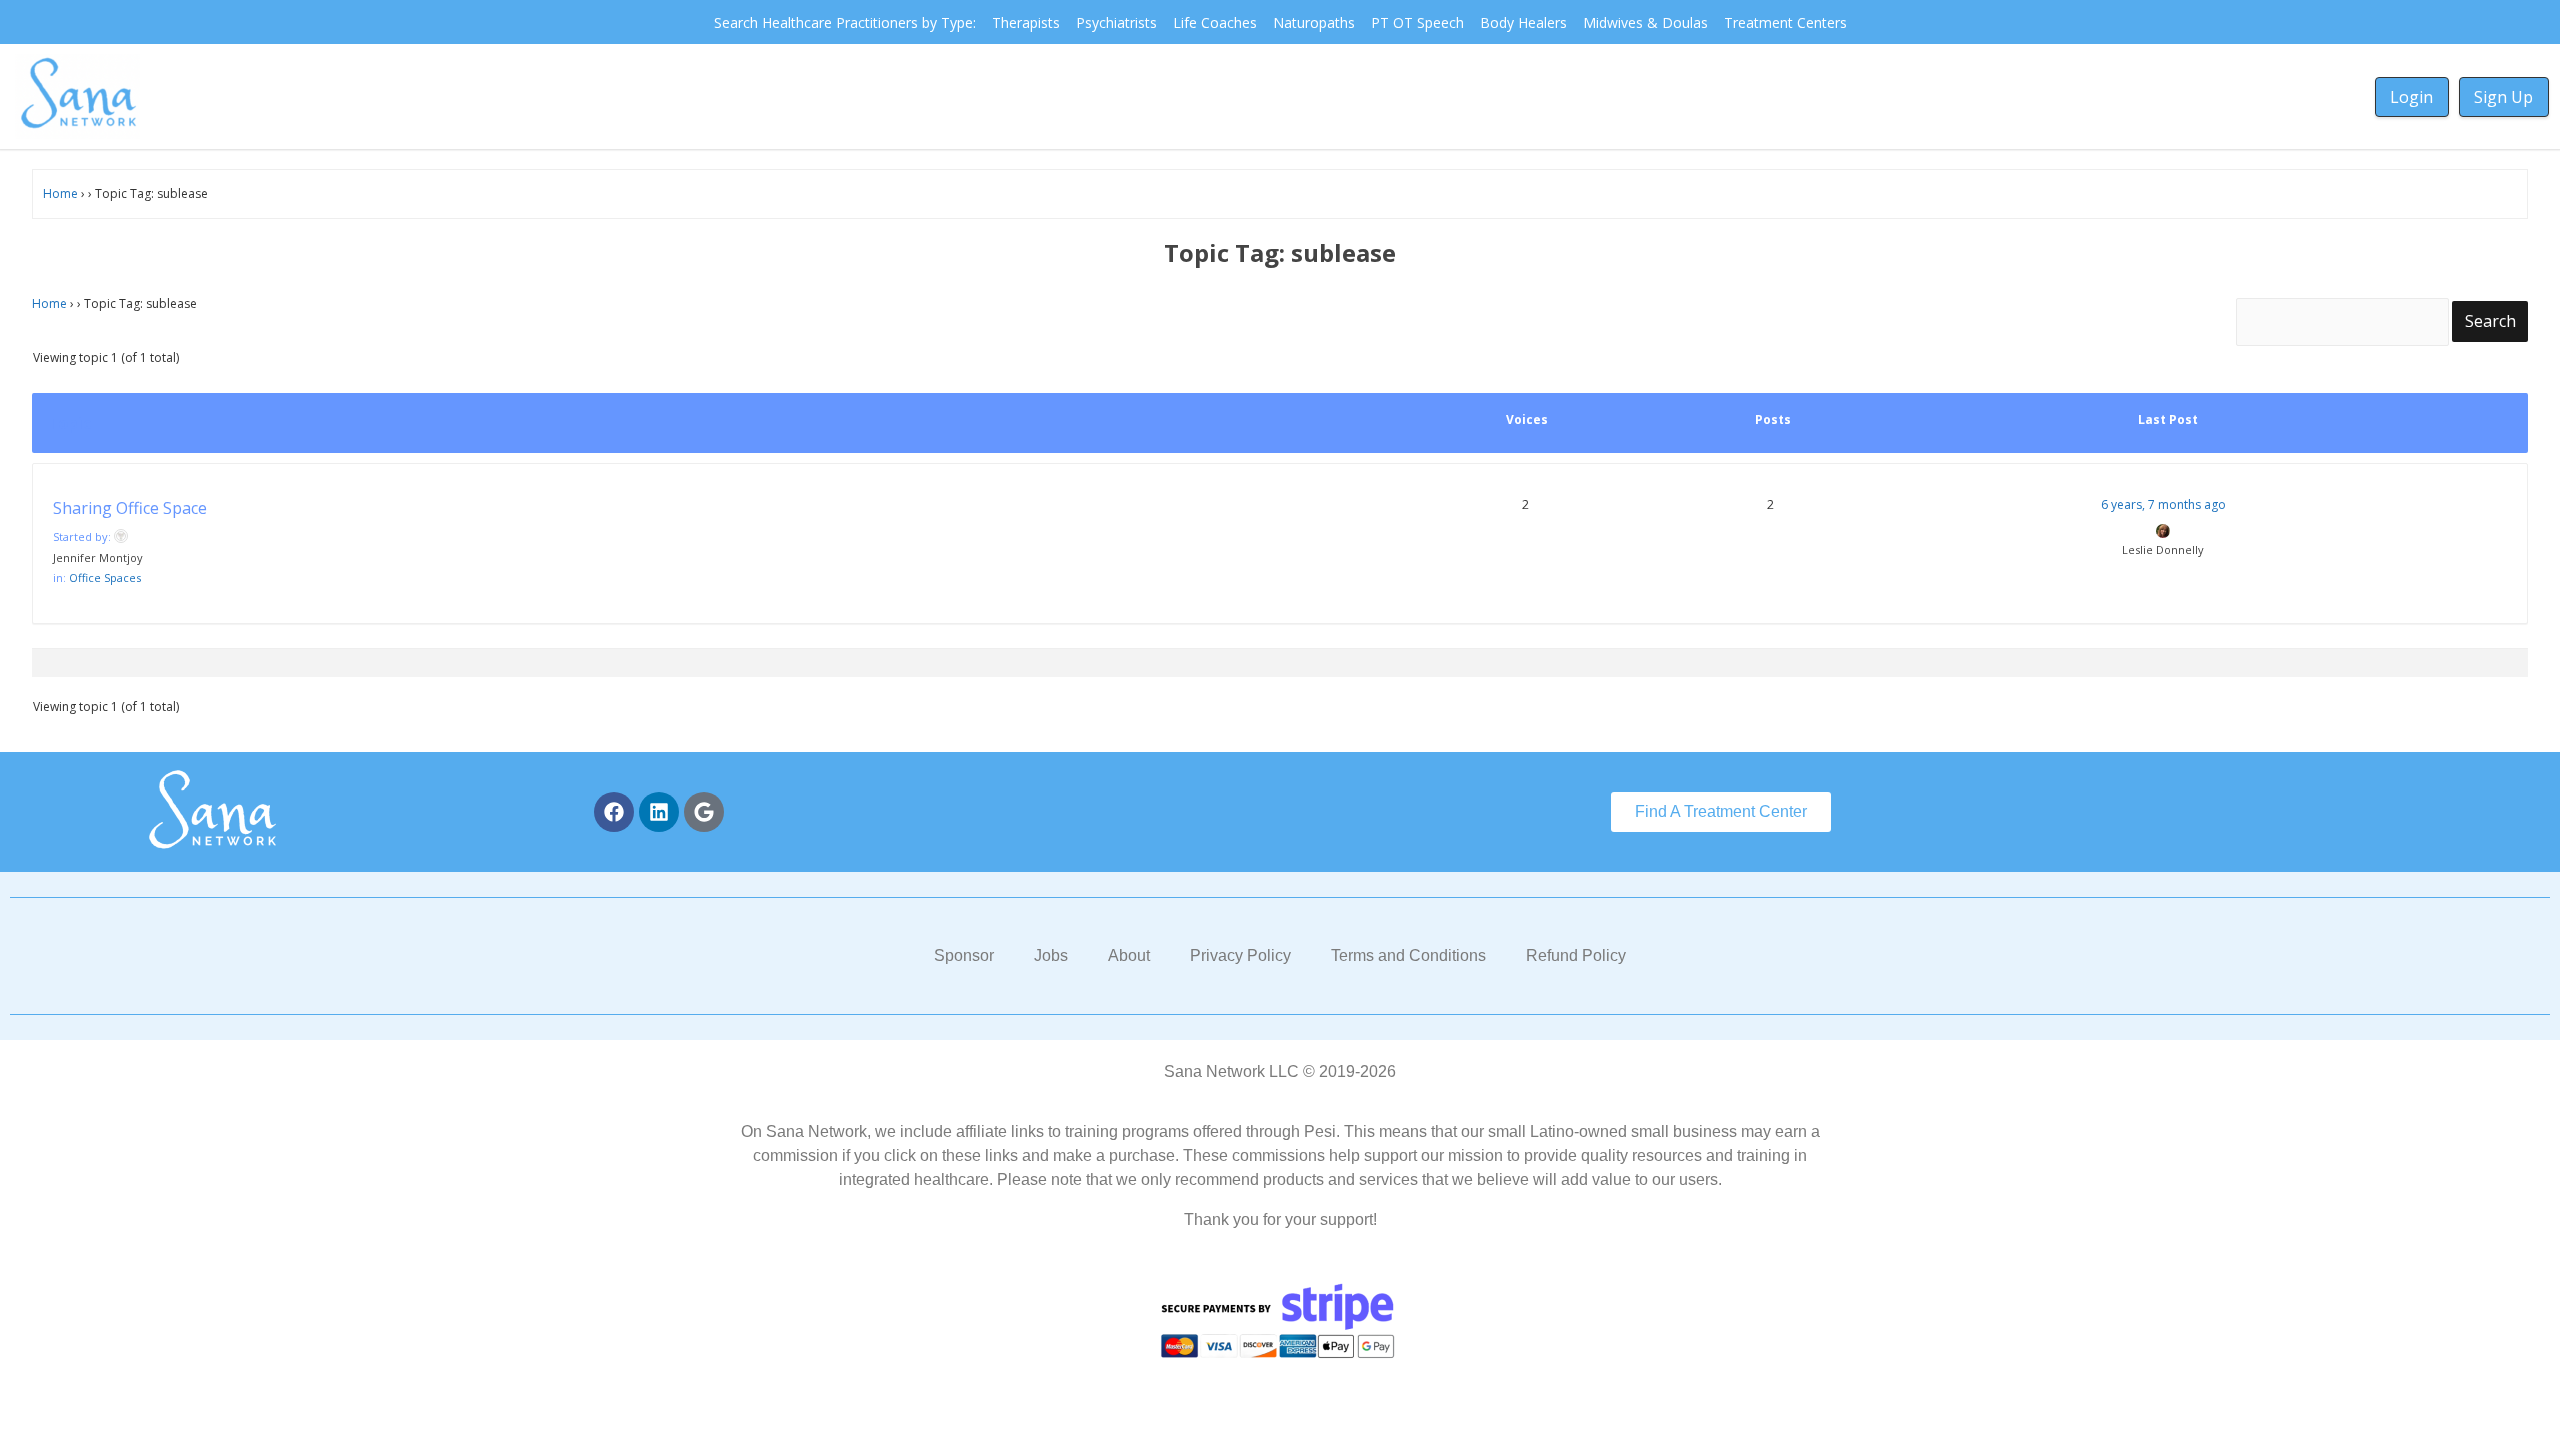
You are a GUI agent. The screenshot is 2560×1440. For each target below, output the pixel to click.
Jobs (1051, 955)
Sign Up (2503, 97)
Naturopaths (1314, 22)
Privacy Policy (1240, 955)
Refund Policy (1576, 955)
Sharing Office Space (130, 508)
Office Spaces (105, 577)
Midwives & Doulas (1645, 22)
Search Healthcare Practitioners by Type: (845, 22)
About (1129, 955)
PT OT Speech (1417, 22)
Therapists (1026, 22)
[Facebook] (614, 812)
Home (60, 193)
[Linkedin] (659, 812)
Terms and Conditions (1408, 955)
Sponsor (964, 955)
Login (2411, 97)
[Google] (704, 812)
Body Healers (1523, 22)
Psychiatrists (1116, 22)
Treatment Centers (1785, 22)
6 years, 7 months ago (2163, 504)
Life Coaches (1215, 22)
